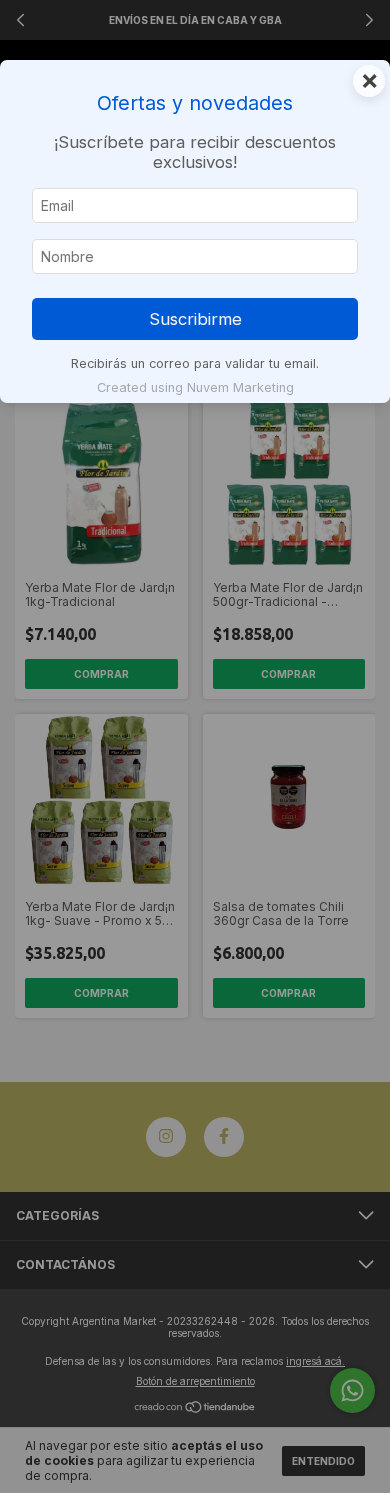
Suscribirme (195, 319)
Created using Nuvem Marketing (195, 387)
